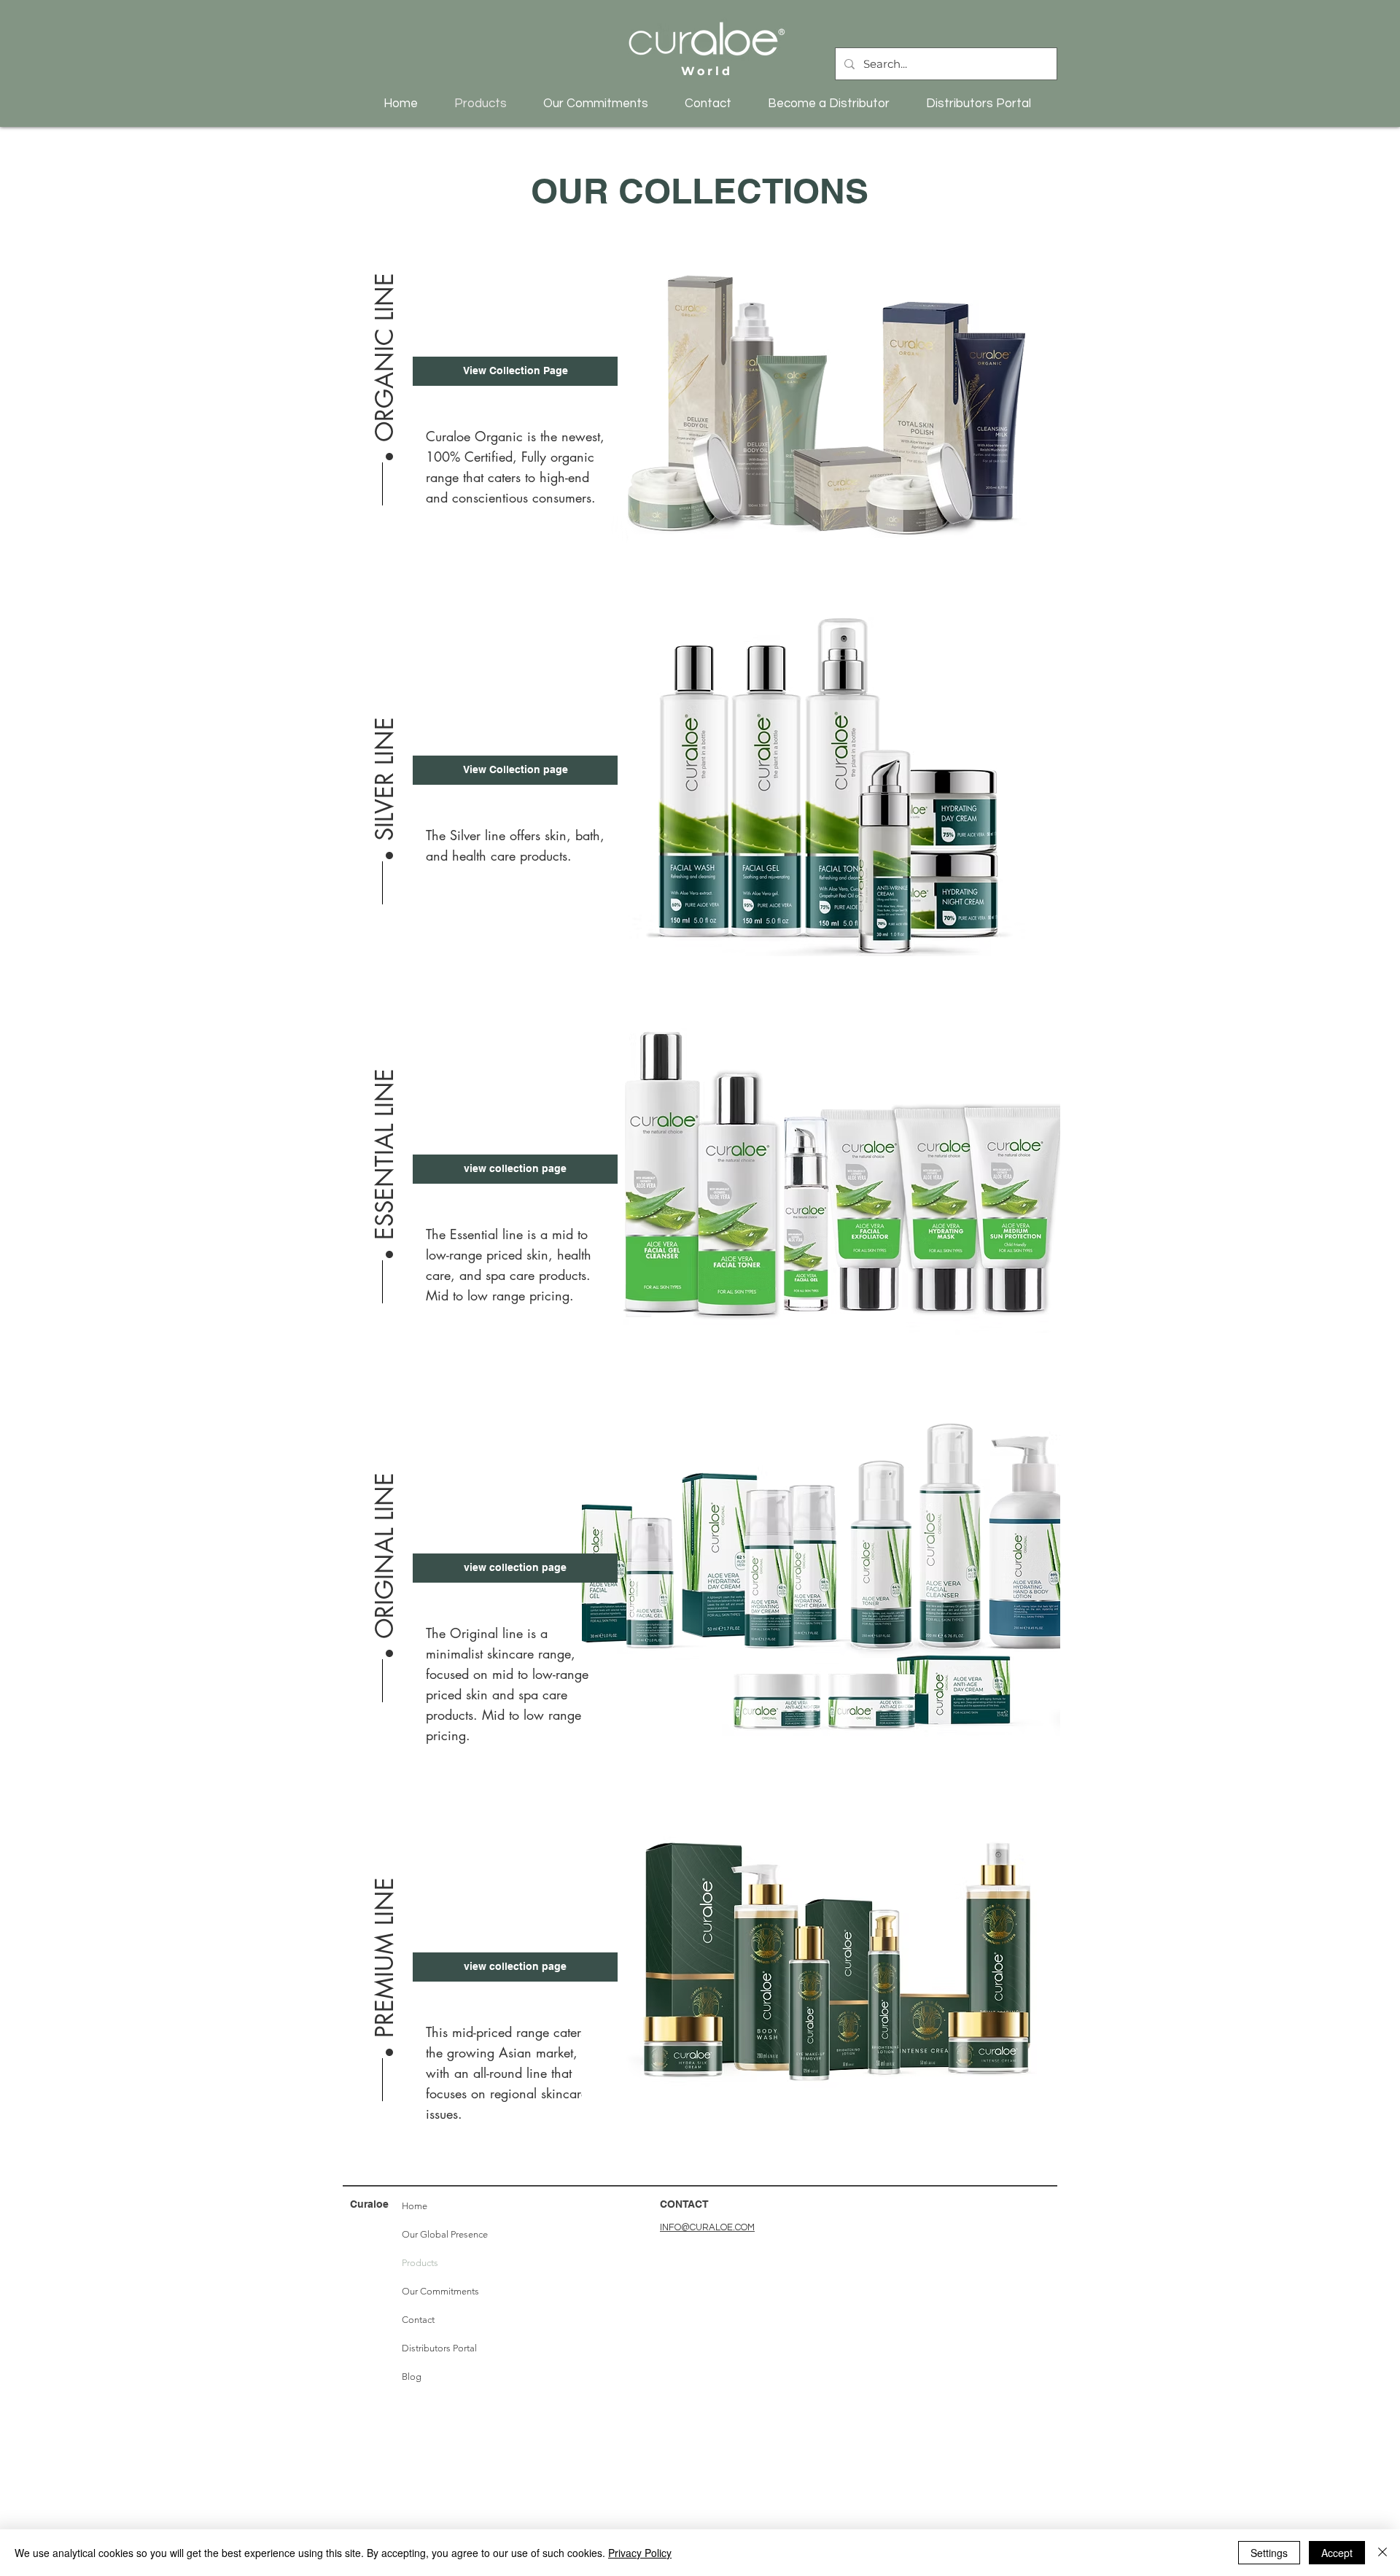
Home (415, 2206)
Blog (412, 2377)
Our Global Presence (442, 2234)
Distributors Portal (439, 2348)
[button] (385, 349)
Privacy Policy (640, 2553)
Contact (418, 2320)
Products (420, 2263)
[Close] (1382, 2553)
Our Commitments (440, 2291)
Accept (1337, 2553)
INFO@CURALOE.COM (707, 2227)
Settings (1269, 2553)
